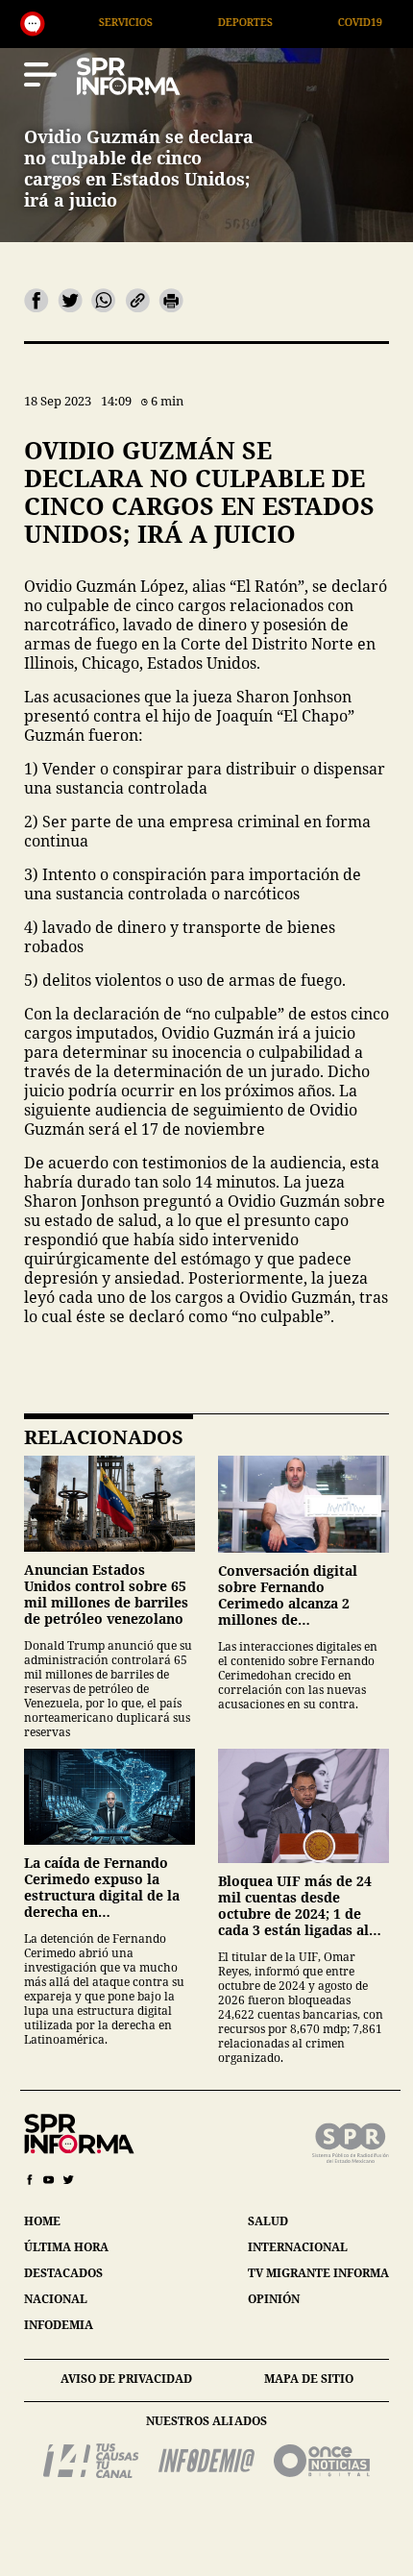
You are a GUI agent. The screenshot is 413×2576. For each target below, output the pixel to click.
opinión (274, 2299)
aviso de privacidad (126, 2379)
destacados (63, 2273)
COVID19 (294, 22)
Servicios (60, 22)
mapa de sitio (309, 2379)
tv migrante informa (318, 2273)
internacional (298, 2247)
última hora (66, 2247)
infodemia (59, 2325)
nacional (56, 2299)
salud (268, 2221)
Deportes (179, 22)
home (42, 2221)
